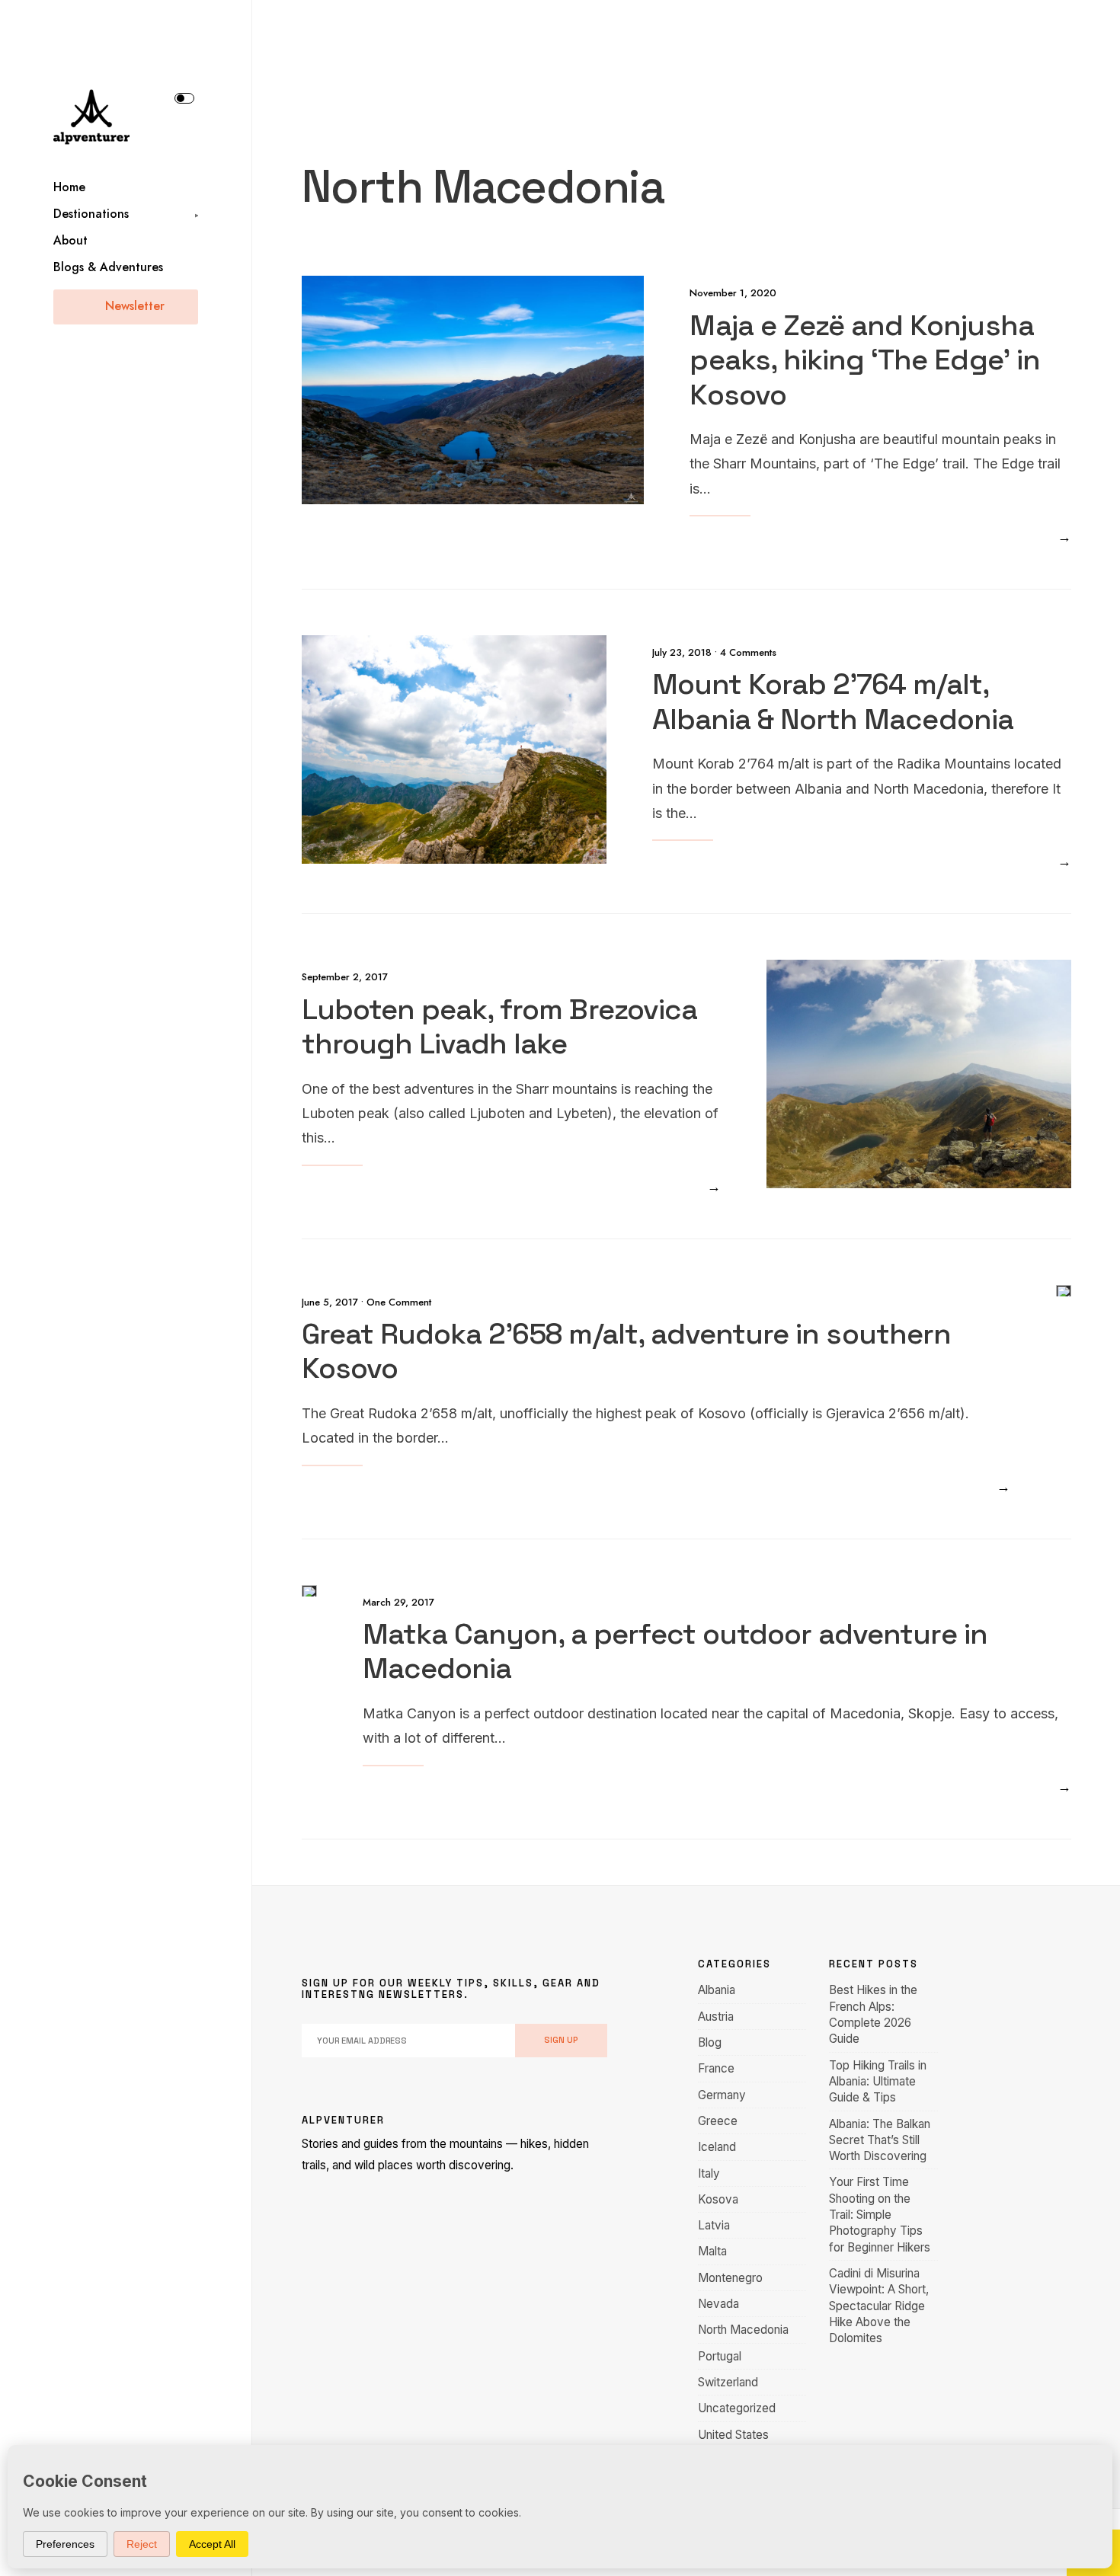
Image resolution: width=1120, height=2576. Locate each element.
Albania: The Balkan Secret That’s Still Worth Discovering (880, 2140)
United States (733, 2435)
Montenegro (730, 2278)
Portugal (720, 2356)
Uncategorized (737, 2408)
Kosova (718, 2199)
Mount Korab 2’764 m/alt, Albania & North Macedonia (833, 702)
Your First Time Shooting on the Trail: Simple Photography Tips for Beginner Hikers (880, 2214)
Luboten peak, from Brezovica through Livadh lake (499, 1026)
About (70, 240)
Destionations (91, 214)
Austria (716, 2017)
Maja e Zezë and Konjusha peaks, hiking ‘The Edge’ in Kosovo (864, 359)
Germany (722, 2095)
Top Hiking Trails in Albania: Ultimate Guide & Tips (878, 2082)
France (716, 2068)
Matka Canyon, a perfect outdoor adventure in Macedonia (675, 1651)
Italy (709, 2173)
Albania (717, 1990)
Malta (712, 2251)
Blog (710, 2042)
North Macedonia (743, 2330)
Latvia (714, 2225)
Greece (718, 2121)
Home (69, 187)
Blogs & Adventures (108, 267)
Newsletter (133, 306)
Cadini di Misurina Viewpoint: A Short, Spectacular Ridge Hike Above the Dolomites (879, 2306)
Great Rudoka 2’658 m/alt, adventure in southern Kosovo (626, 1351)
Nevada (718, 2304)
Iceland (717, 2147)
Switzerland (728, 2382)
